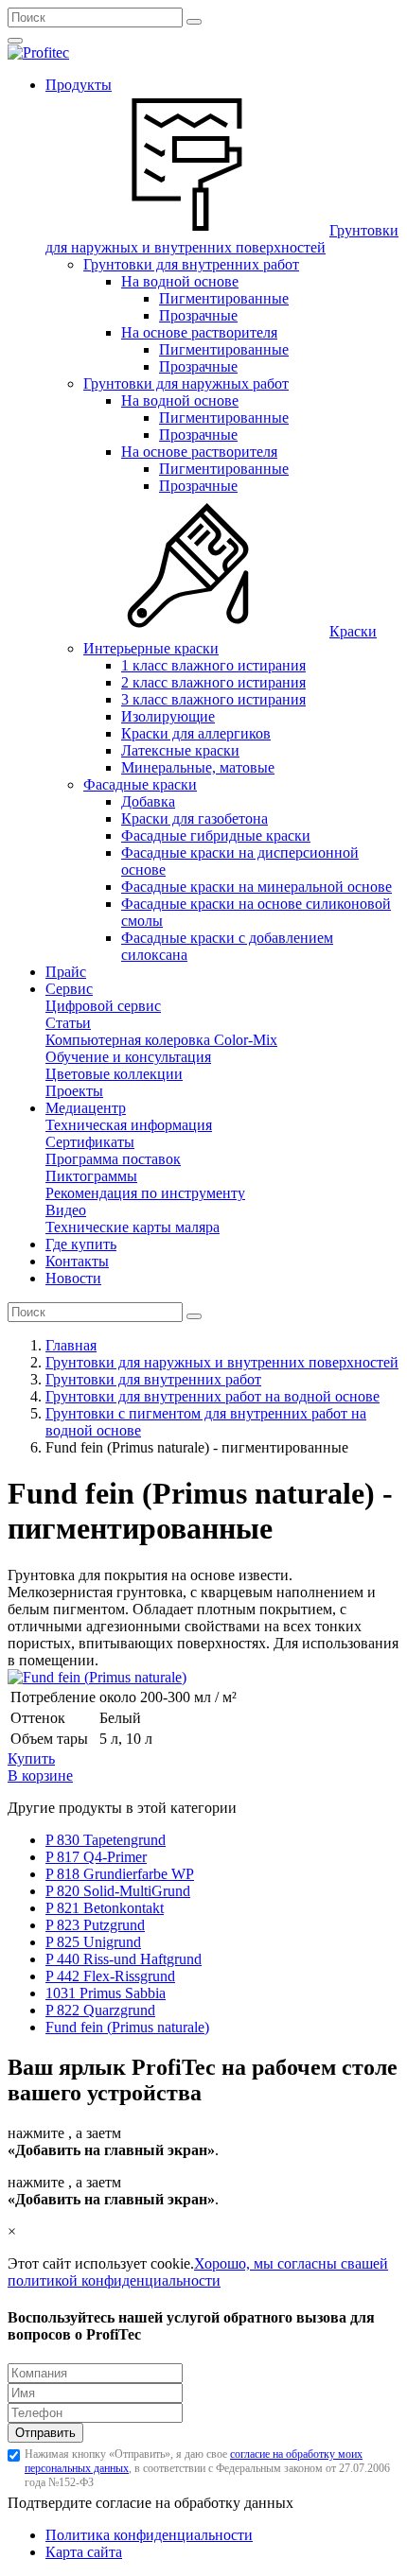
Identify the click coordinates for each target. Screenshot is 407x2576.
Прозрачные (198, 315)
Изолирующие (168, 716)
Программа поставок (113, 1159)
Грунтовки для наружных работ (186, 383)
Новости (73, 1278)
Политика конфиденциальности (149, 2535)
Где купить (81, 1244)
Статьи (68, 1023)
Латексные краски (180, 750)
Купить (31, 1758)
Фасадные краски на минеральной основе (257, 887)
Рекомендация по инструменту (145, 1193)
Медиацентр (86, 1108)
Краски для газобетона (195, 818)
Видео (66, 1210)
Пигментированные (224, 298)
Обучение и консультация (128, 1057)
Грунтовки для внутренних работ (191, 264)
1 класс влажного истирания (213, 665)
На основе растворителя (199, 332)
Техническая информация (129, 1125)
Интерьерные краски (151, 648)
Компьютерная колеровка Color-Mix (161, 1040)
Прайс (66, 972)
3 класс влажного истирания (213, 699)
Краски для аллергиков (196, 733)
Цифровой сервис (103, 1006)
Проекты (74, 1091)
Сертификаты (90, 1142)
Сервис (69, 989)
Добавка (148, 801)
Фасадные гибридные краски (216, 835)
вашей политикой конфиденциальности (198, 2272)
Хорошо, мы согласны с (271, 2263)
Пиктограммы (91, 1176)
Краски (353, 631)
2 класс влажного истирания (213, 682)
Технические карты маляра (133, 1227)
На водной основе (180, 281)
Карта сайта (84, 2552)
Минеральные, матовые (198, 767)
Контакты (77, 1261)
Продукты (79, 85)
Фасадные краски (140, 784)
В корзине (40, 1775)
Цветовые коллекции (114, 1074)
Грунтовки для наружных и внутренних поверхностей (222, 239)
